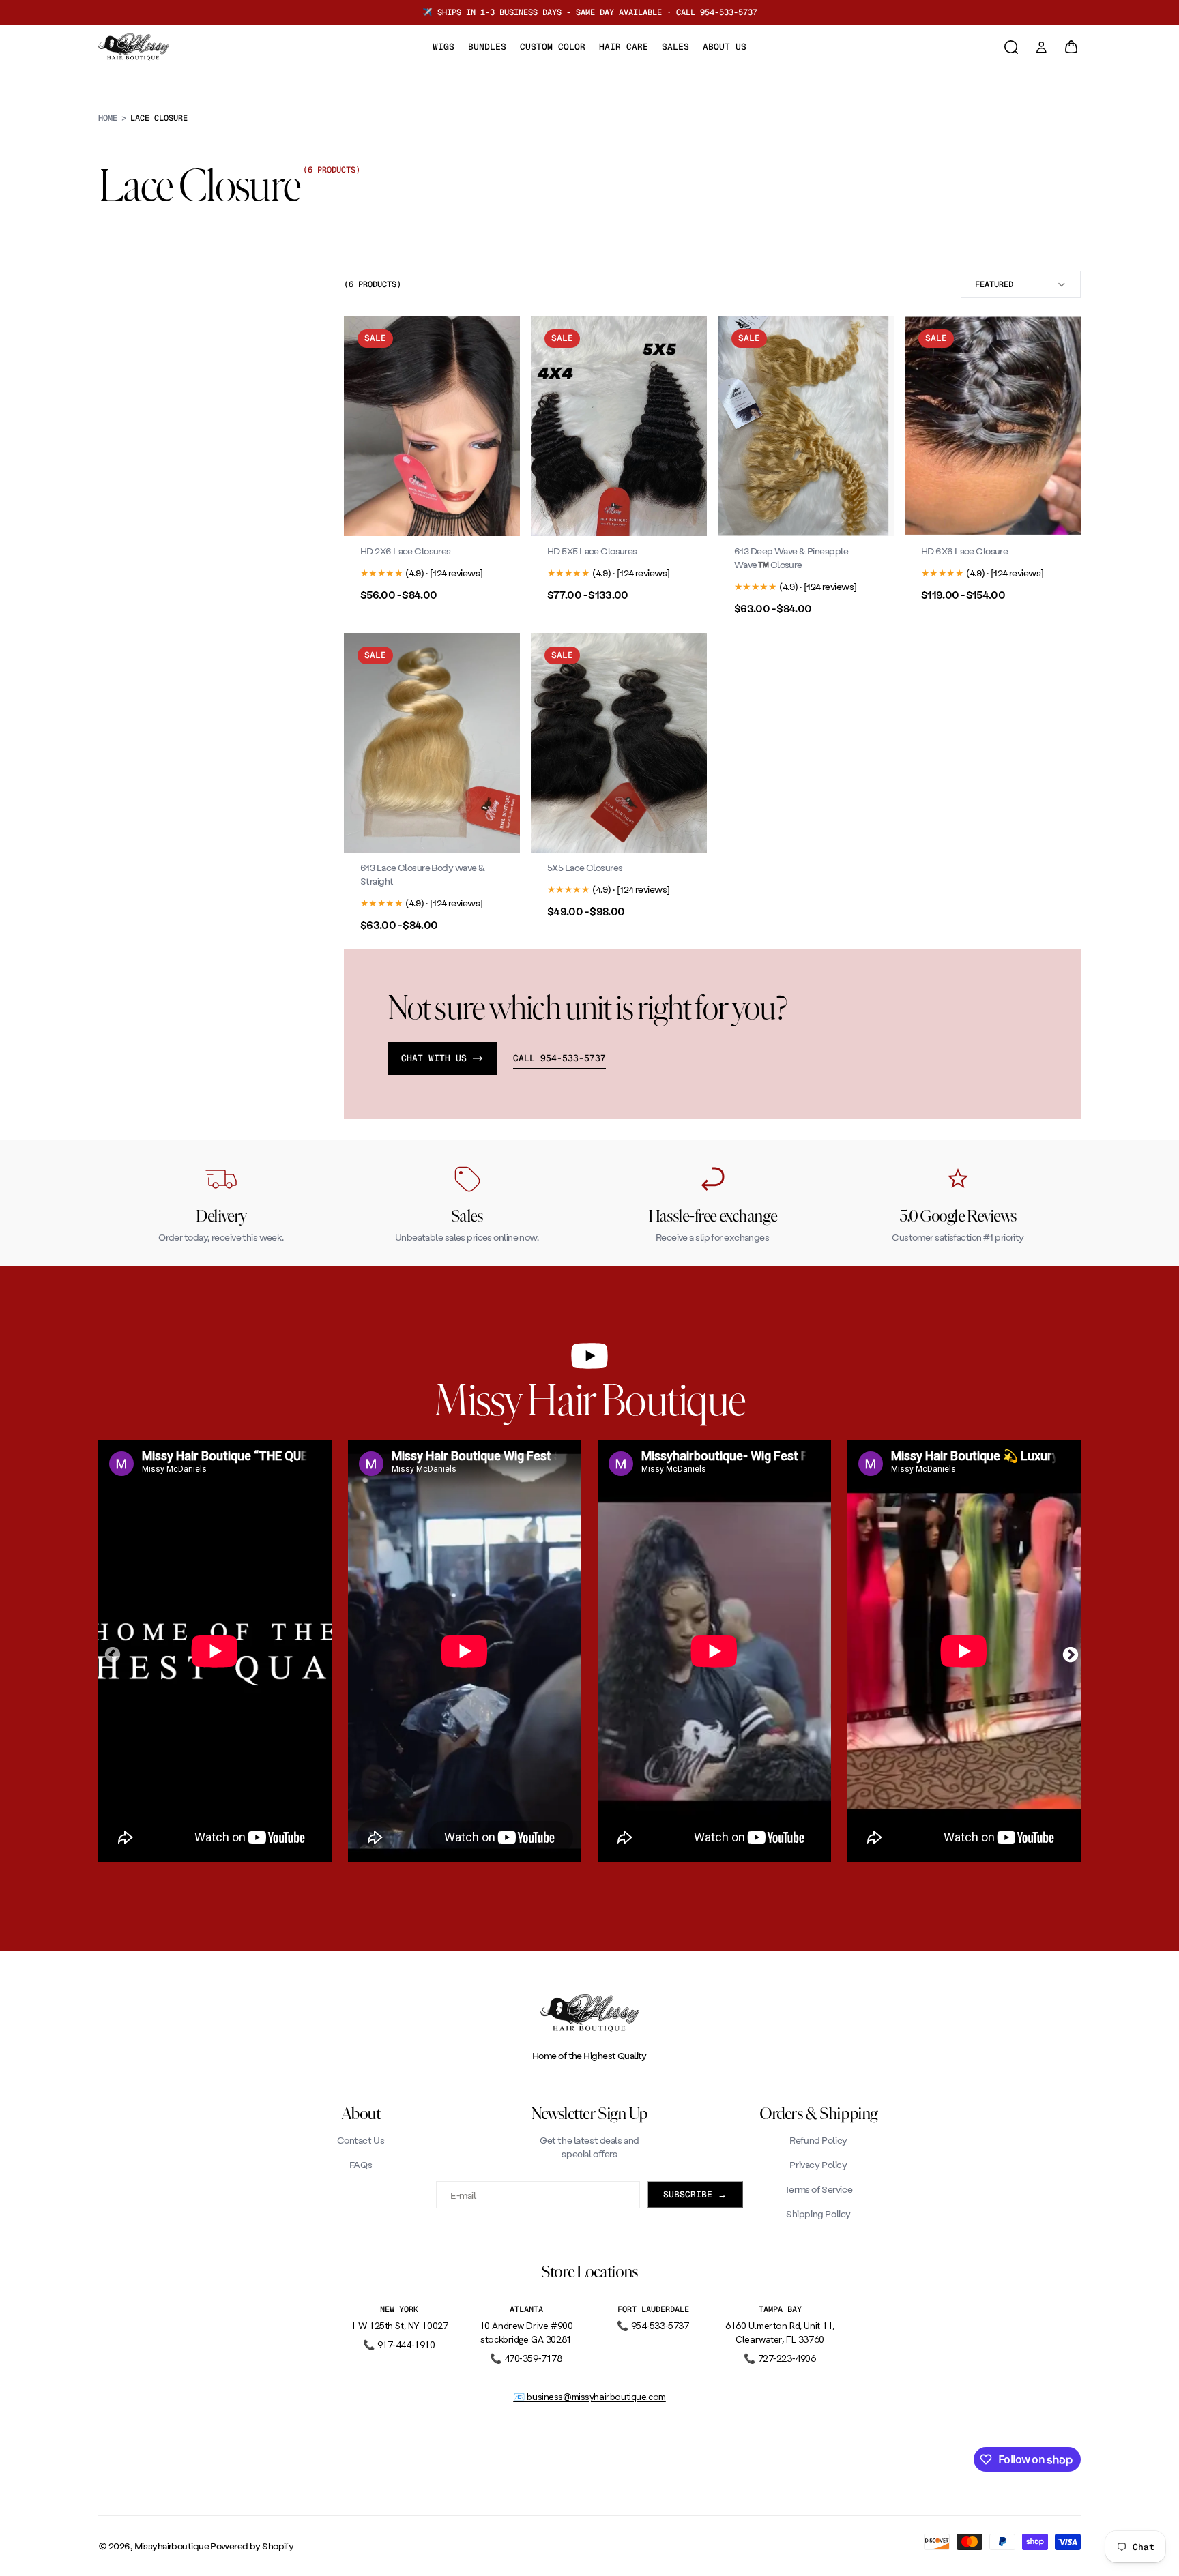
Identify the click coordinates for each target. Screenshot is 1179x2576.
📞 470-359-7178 (526, 2358)
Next (1068, 1653)
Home (108, 118)
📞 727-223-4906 (780, 2358)
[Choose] (499, 515)
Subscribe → (695, 2194)
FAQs (361, 2164)
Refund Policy (818, 2140)
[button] (1021, 284)
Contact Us (361, 2140)
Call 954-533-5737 (559, 1058)
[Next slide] (499, 426)
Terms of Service (818, 2189)
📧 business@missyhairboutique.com (589, 2397)
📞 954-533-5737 (653, 2326)
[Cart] (1071, 47)
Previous (111, 1653)
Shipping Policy (818, 2214)
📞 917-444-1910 (399, 2345)
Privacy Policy (818, 2164)
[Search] (1011, 47)
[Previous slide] (364, 426)
